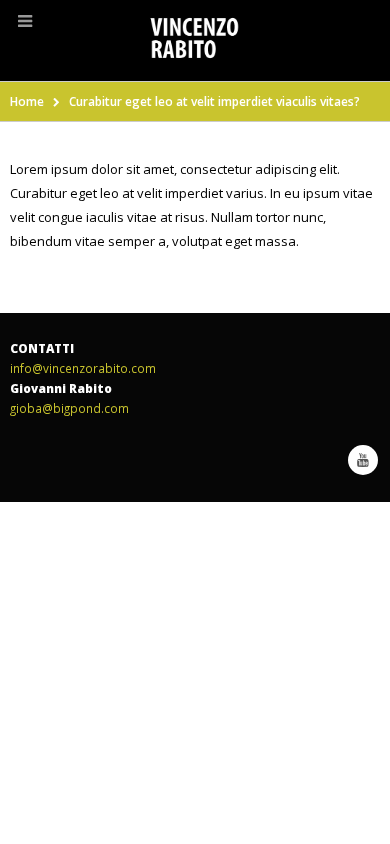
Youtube (363, 460)
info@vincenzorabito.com (83, 368)
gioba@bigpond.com (69, 408)
